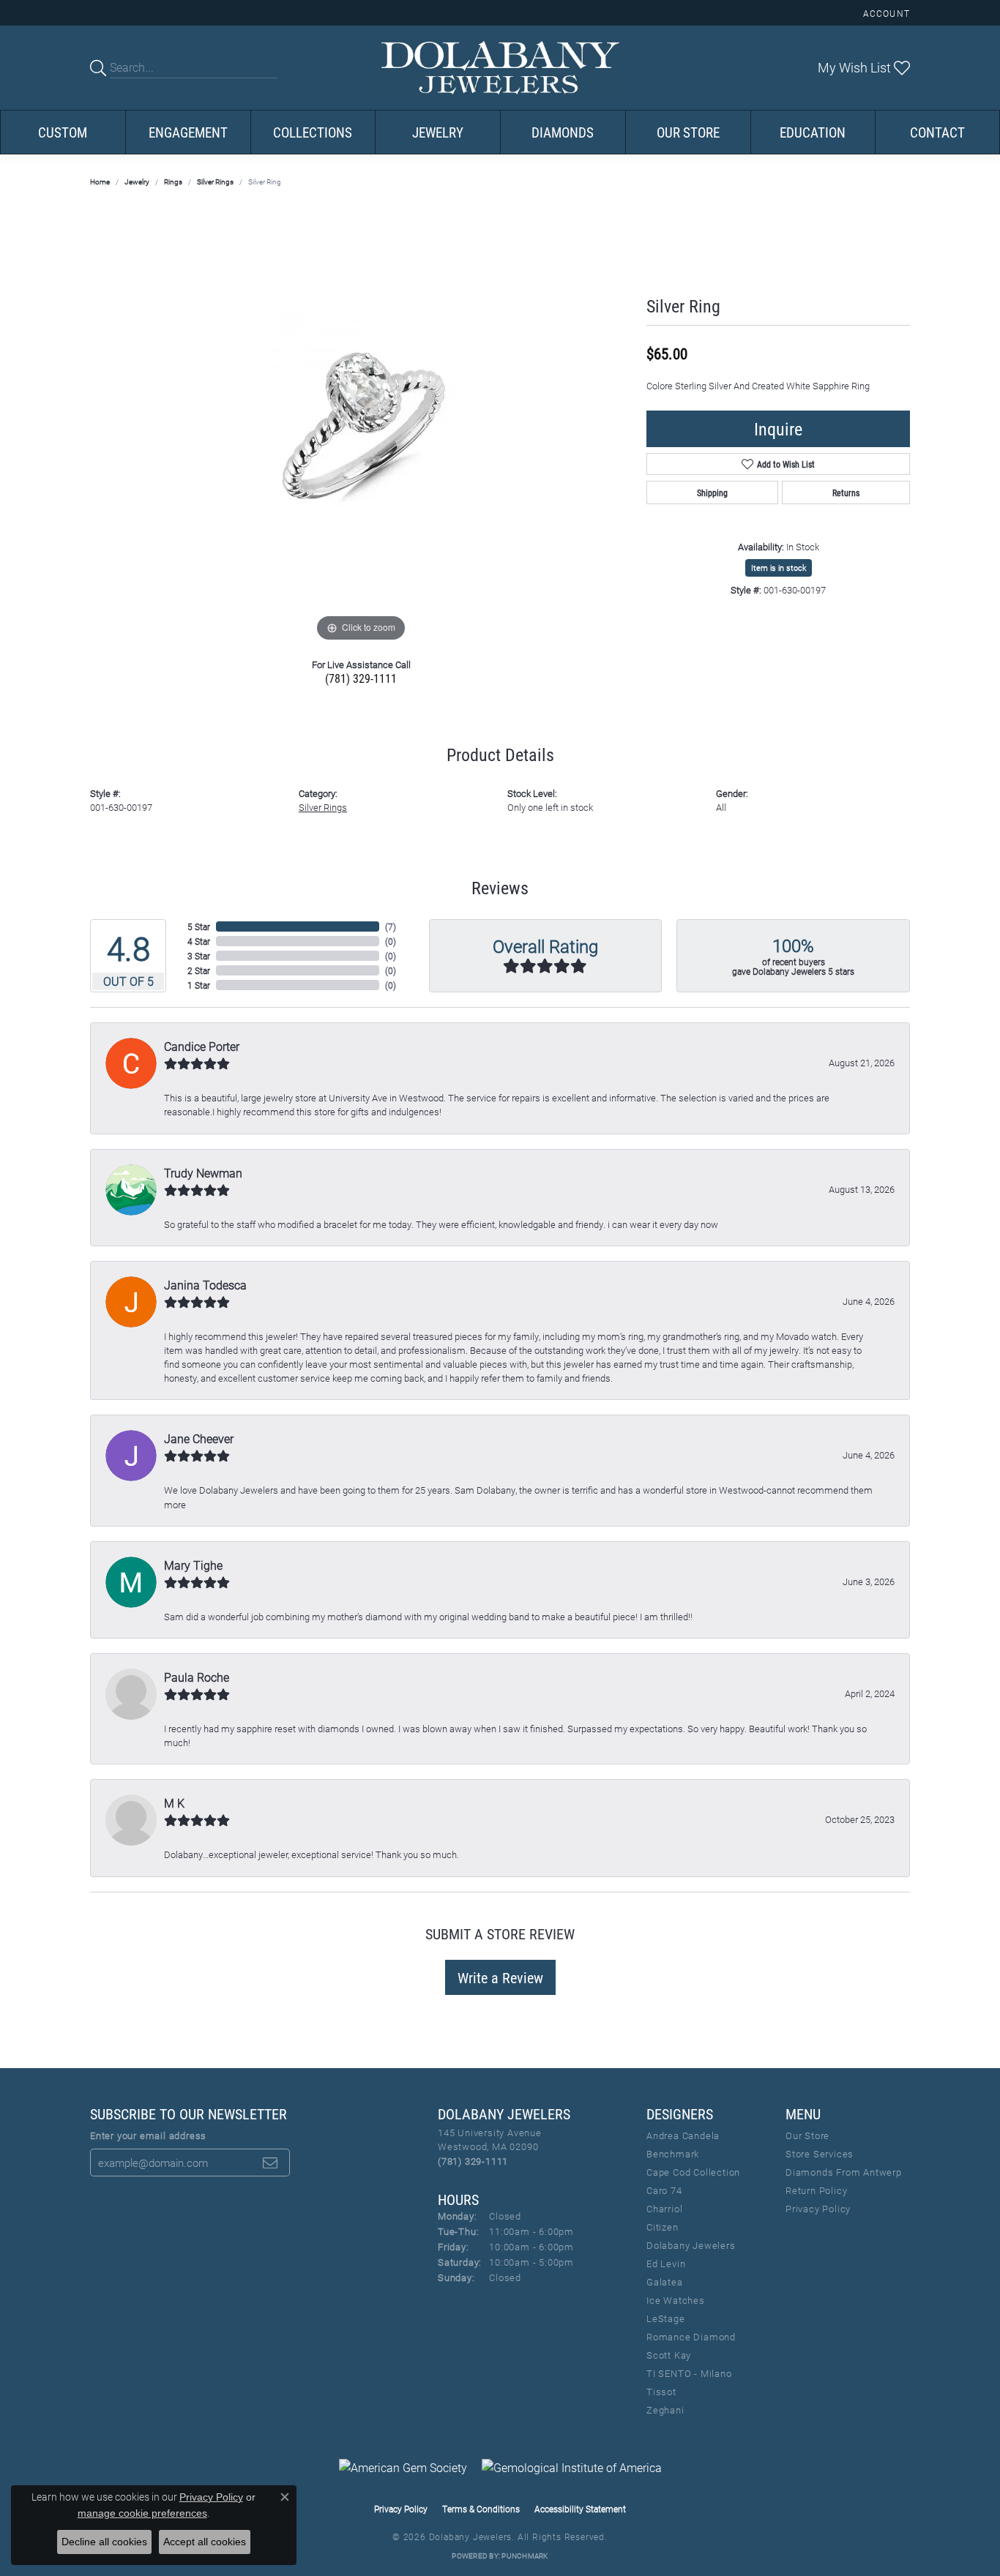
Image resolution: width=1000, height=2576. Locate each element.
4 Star (199, 941)
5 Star (199, 926)
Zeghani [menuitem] (665, 2410)
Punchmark (525, 2556)
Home (100, 181)
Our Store (688, 132)
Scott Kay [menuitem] (669, 2355)
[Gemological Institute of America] (572, 2468)
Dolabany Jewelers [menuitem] (691, 2245)
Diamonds (563, 132)
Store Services (820, 2154)
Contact (937, 132)
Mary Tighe (193, 1565)
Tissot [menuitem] (661, 2392)
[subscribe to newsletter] (270, 2163)
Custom (63, 132)
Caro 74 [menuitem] (664, 2190)
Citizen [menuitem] (663, 2227)
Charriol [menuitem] (664, 2209)
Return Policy (816, 2190)
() (391, 926)
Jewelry (438, 132)
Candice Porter (202, 1046)
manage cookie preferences (142, 2513)
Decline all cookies (104, 2542)
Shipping (712, 493)
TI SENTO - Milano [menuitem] (689, 2373)
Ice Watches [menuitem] (676, 2300)
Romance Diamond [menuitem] (691, 2337)
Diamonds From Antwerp (844, 2172)
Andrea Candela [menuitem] (683, 2135)
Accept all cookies (205, 2542)
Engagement (188, 132)
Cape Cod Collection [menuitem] (693, 2172)
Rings (173, 181)
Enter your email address (148, 2135)
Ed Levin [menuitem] (666, 2264)
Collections (313, 132)
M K (174, 1803)
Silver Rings (215, 181)
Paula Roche (197, 1677)
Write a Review (500, 1977)
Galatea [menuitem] (665, 2282)
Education (813, 132)
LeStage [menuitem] (666, 2318)
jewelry (137, 181)
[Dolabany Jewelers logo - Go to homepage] (500, 68)
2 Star (199, 970)
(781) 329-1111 (361, 678)
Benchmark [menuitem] (673, 2154)
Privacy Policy (818, 2209)
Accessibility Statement (580, 2509)
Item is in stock (779, 568)
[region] (361, 426)
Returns (846, 493)
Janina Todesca (205, 1285)
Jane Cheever (199, 1438)
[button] (885, 13)
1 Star (199, 985)
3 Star (199, 956)
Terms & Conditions (481, 2509)
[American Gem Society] (403, 2468)
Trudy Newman (203, 1173)
